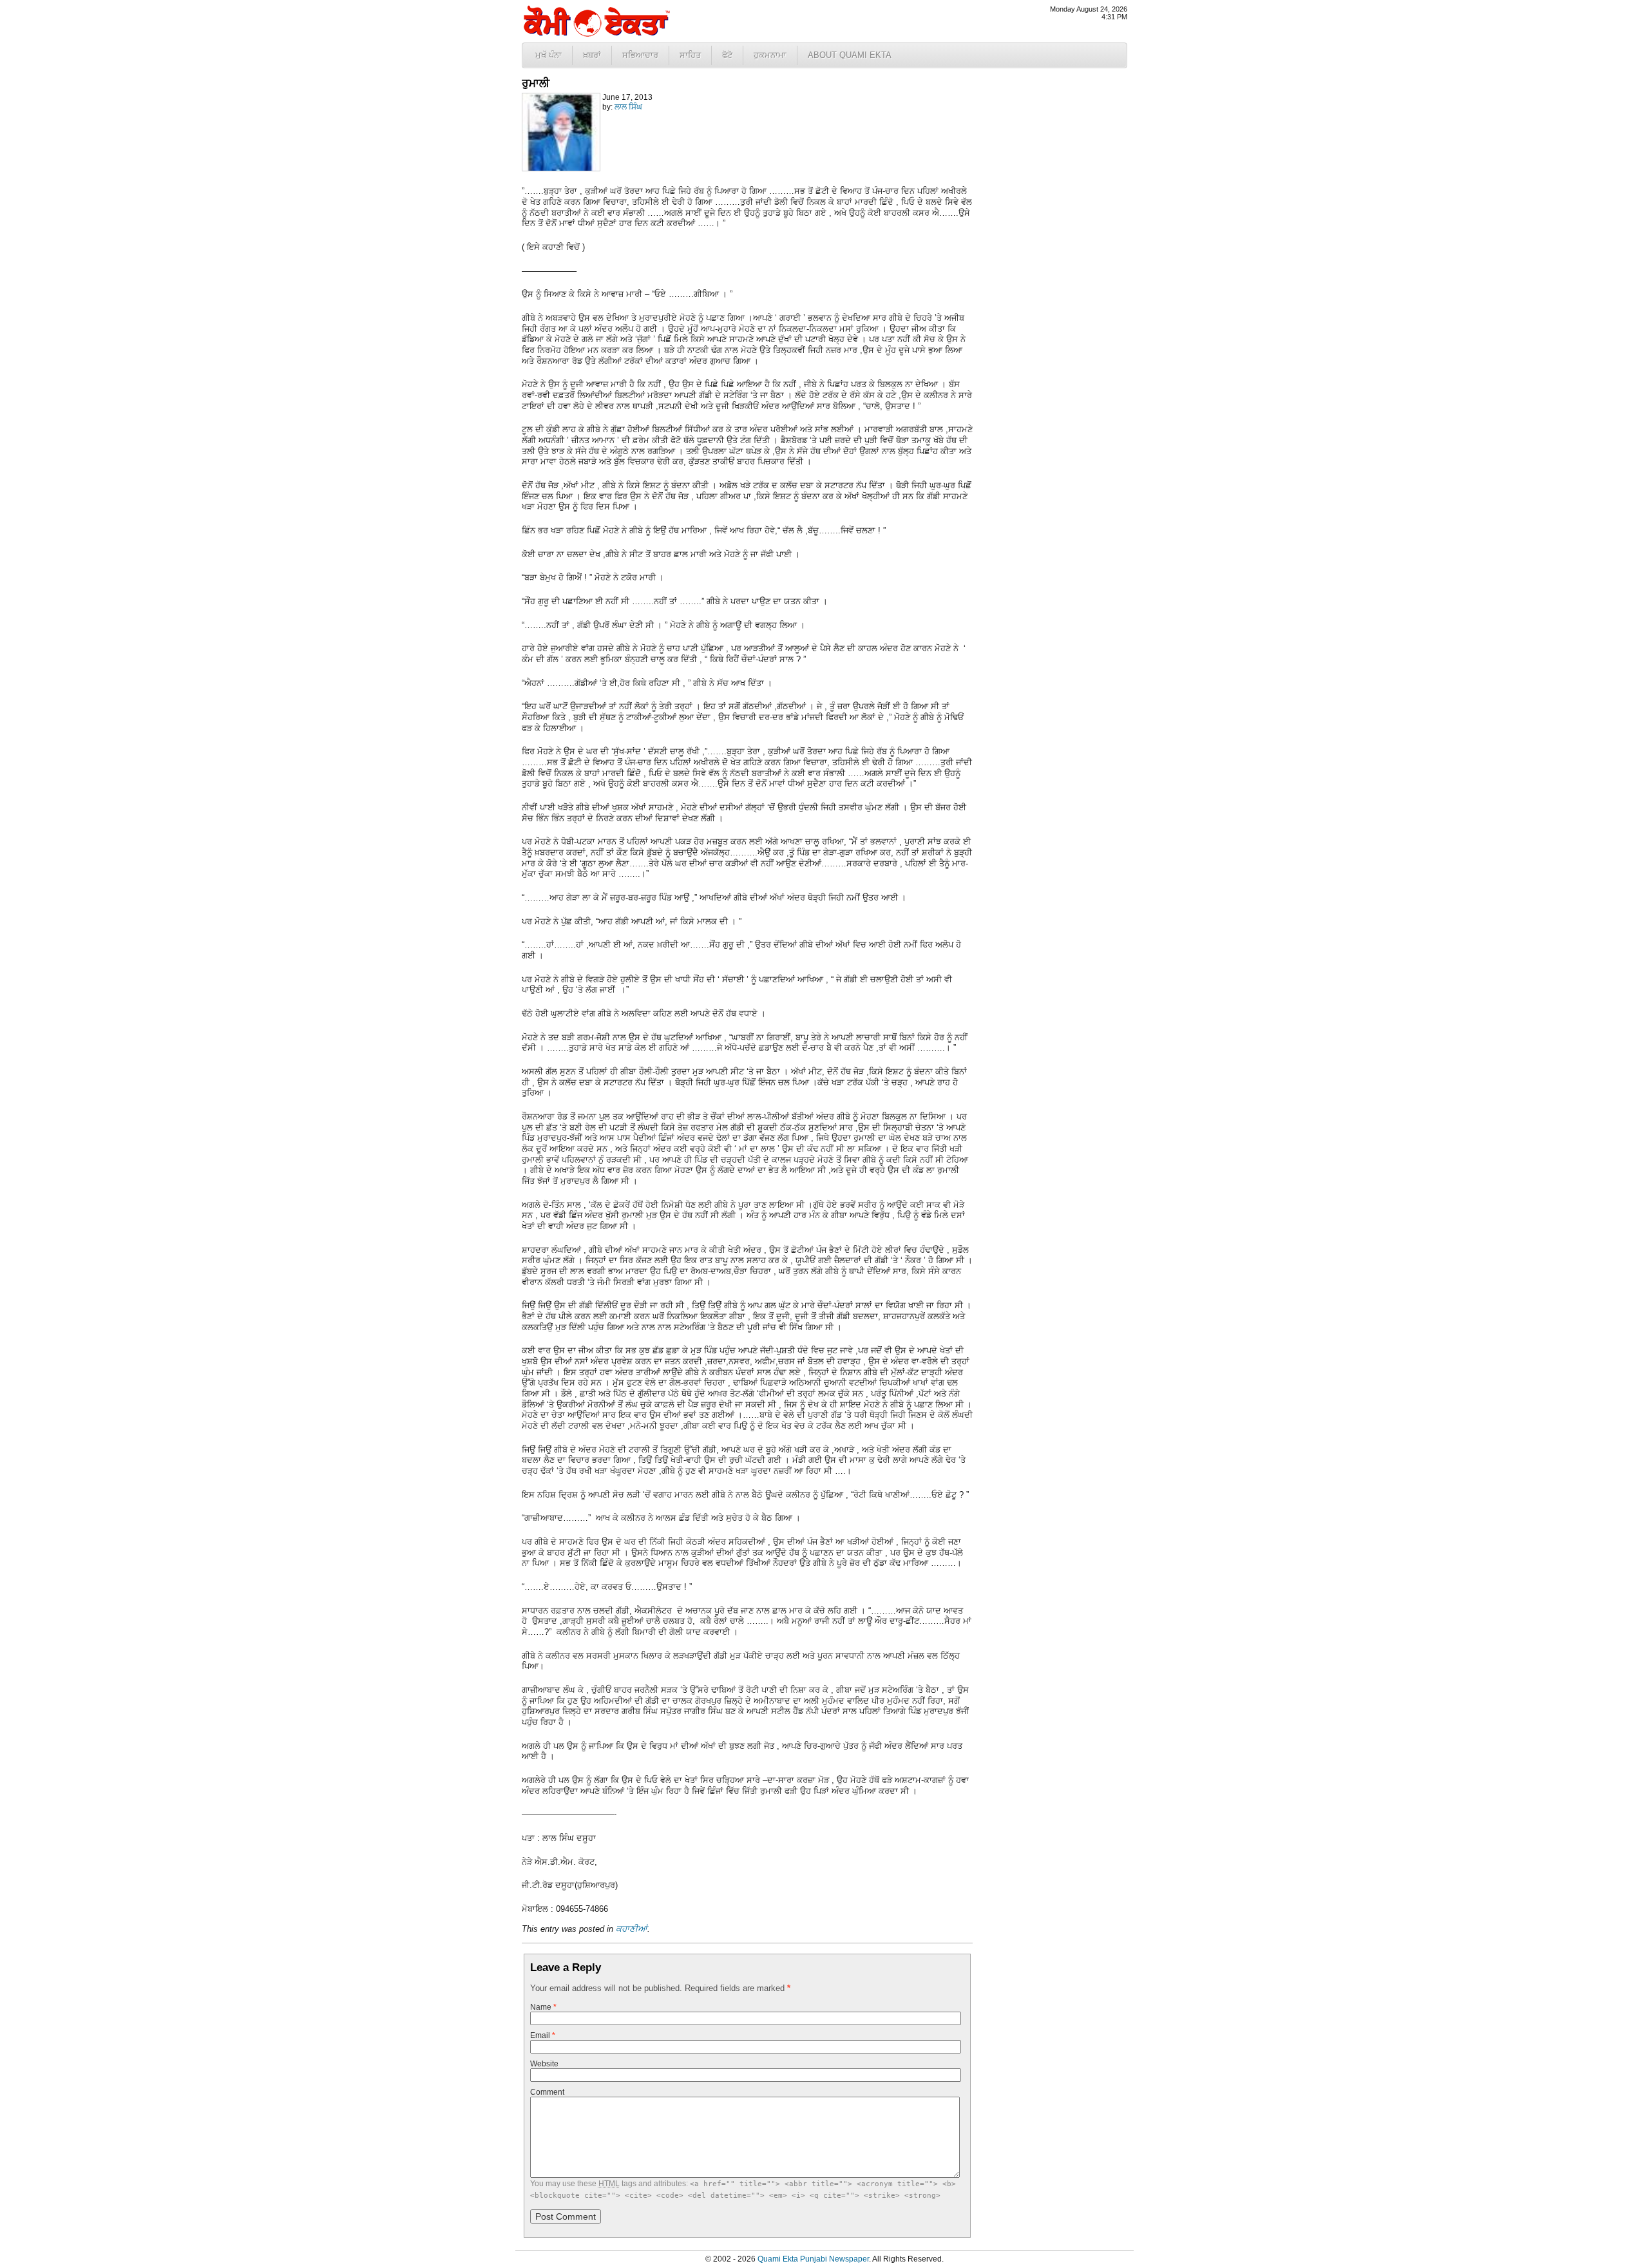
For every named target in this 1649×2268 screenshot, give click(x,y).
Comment (547, 2092)
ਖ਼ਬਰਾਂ (592, 55)
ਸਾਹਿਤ (690, 55)
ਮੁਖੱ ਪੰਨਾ (548, 55)
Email (543, 2035)
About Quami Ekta (850, 55)
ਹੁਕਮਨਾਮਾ (770, 55)
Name (543, 2007)
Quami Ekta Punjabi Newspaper (813, 2259)
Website (544, 2064)
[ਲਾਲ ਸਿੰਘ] (561, 169)
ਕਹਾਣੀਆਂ (632, 1929)
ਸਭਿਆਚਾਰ (640, 55)
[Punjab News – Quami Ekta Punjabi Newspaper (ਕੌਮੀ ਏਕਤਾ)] (596, 34)
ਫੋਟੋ (727, 55)
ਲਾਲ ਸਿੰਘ (628, 107)
